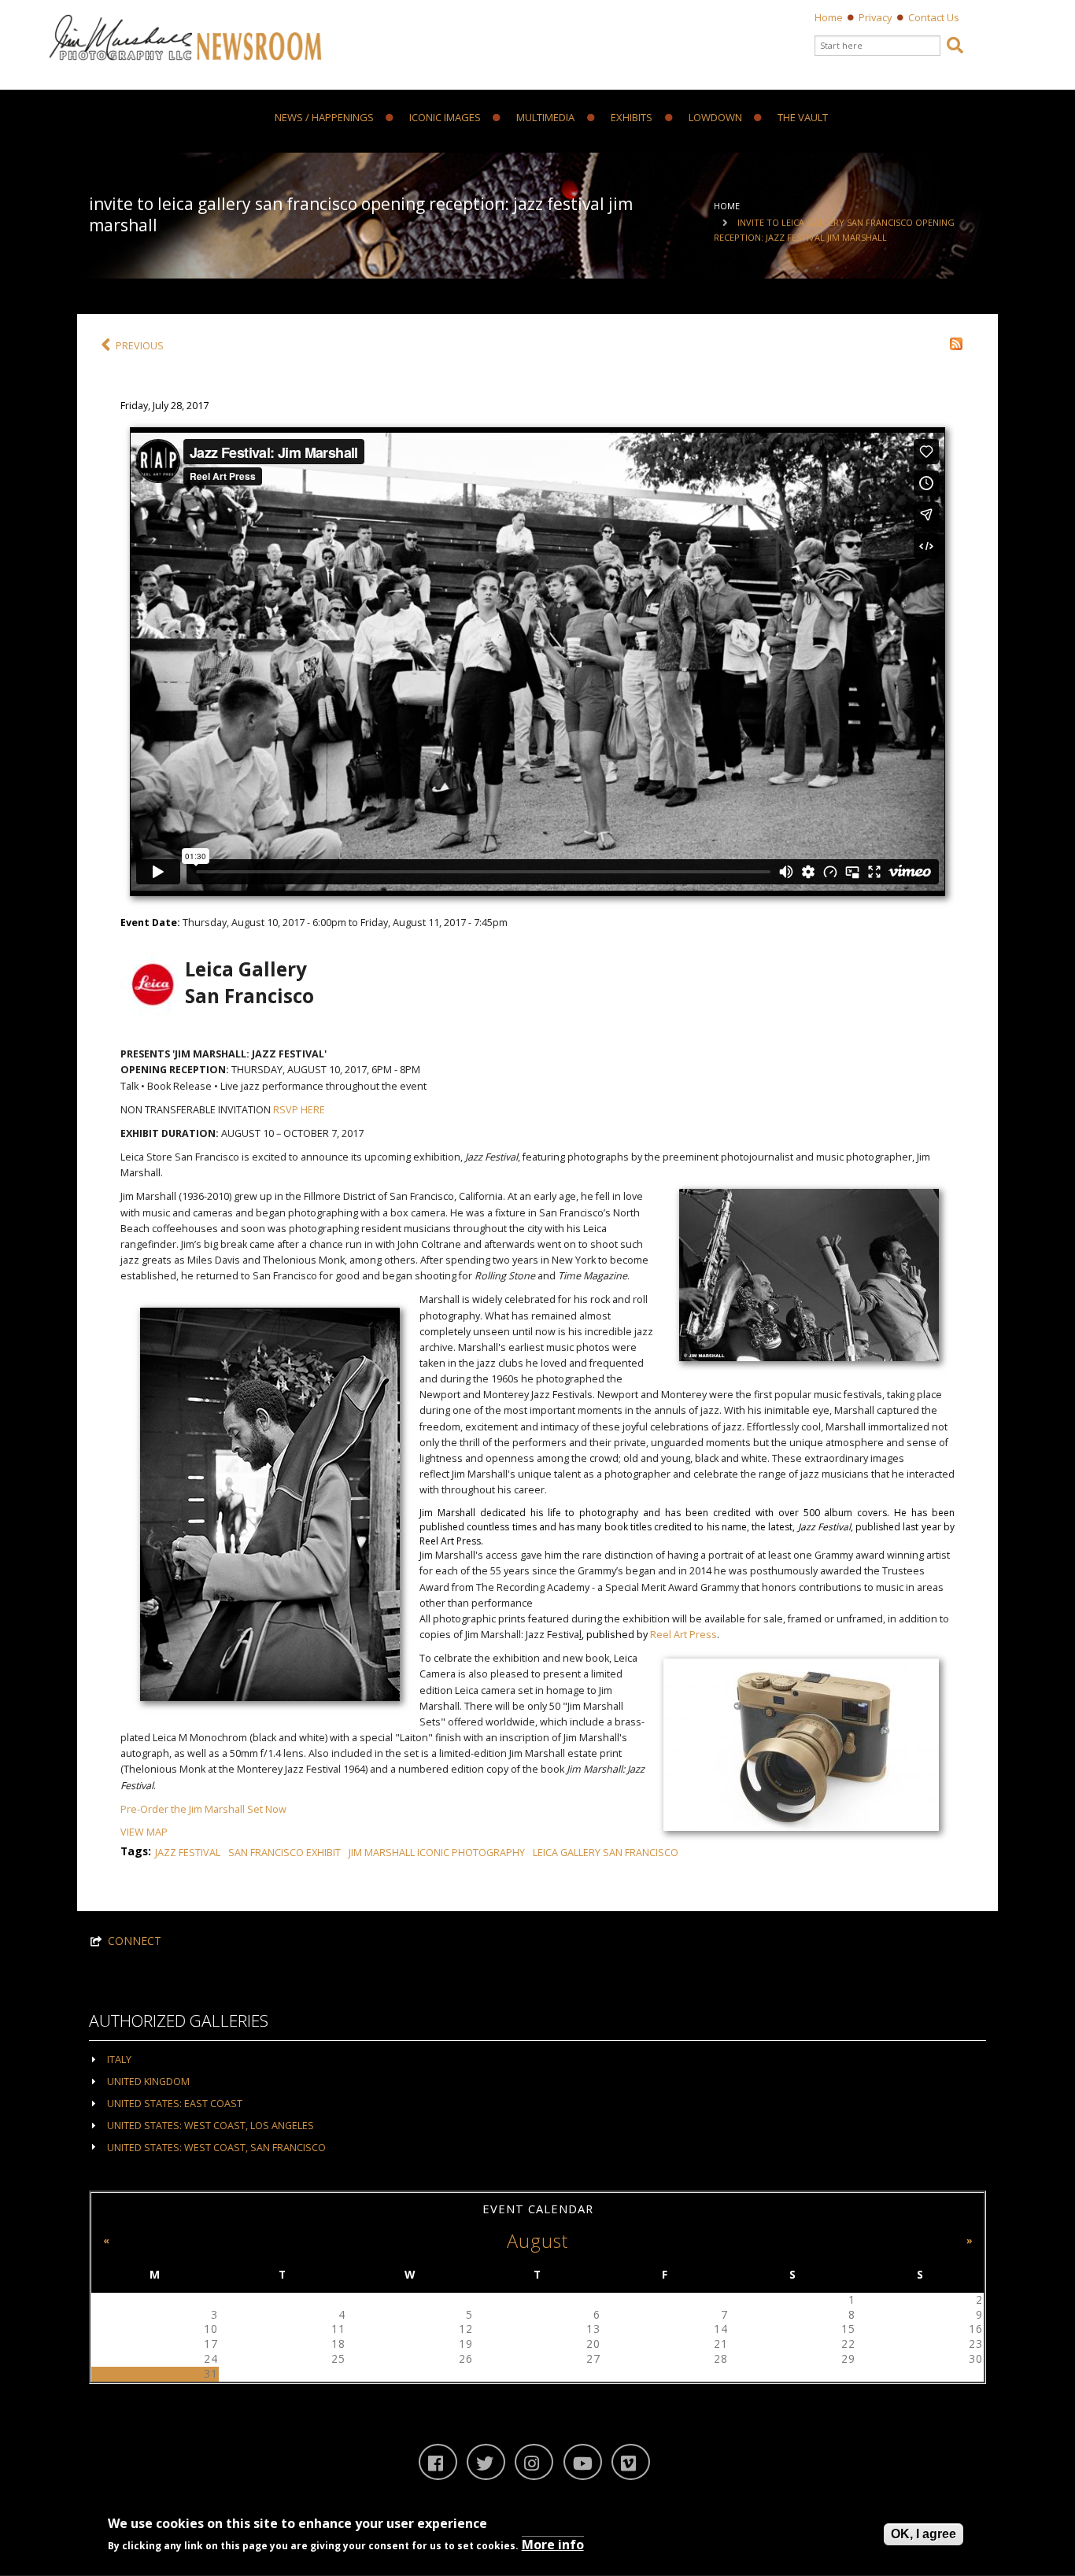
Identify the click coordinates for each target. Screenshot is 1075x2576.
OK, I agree (924, 2534)
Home (829, 17)
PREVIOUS (140, 346)
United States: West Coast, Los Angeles (211, 2126)
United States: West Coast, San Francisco (216, 2148)
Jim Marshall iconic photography (437, 1853)
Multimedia (545, 118)
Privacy (876, 17)
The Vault (803, 118)
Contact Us (934, 17)
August (537, 2241)
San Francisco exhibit (284, 1853)
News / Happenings (324, 118)
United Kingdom (148, 2081)
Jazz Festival (188, 1853)
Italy (119, 2059)
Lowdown (715, 118)
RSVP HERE (299, 1110)
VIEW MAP (144, 1832)
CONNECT (135, 1941)
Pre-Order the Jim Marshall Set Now (203, 1809)
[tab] (537, 2059)
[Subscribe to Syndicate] (956, 343)
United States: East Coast (175, 2104)
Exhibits (632, 118)
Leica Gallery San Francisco (606, 1853)
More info (553, 2545)
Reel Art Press (683, 1635)
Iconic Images (445, 118)
